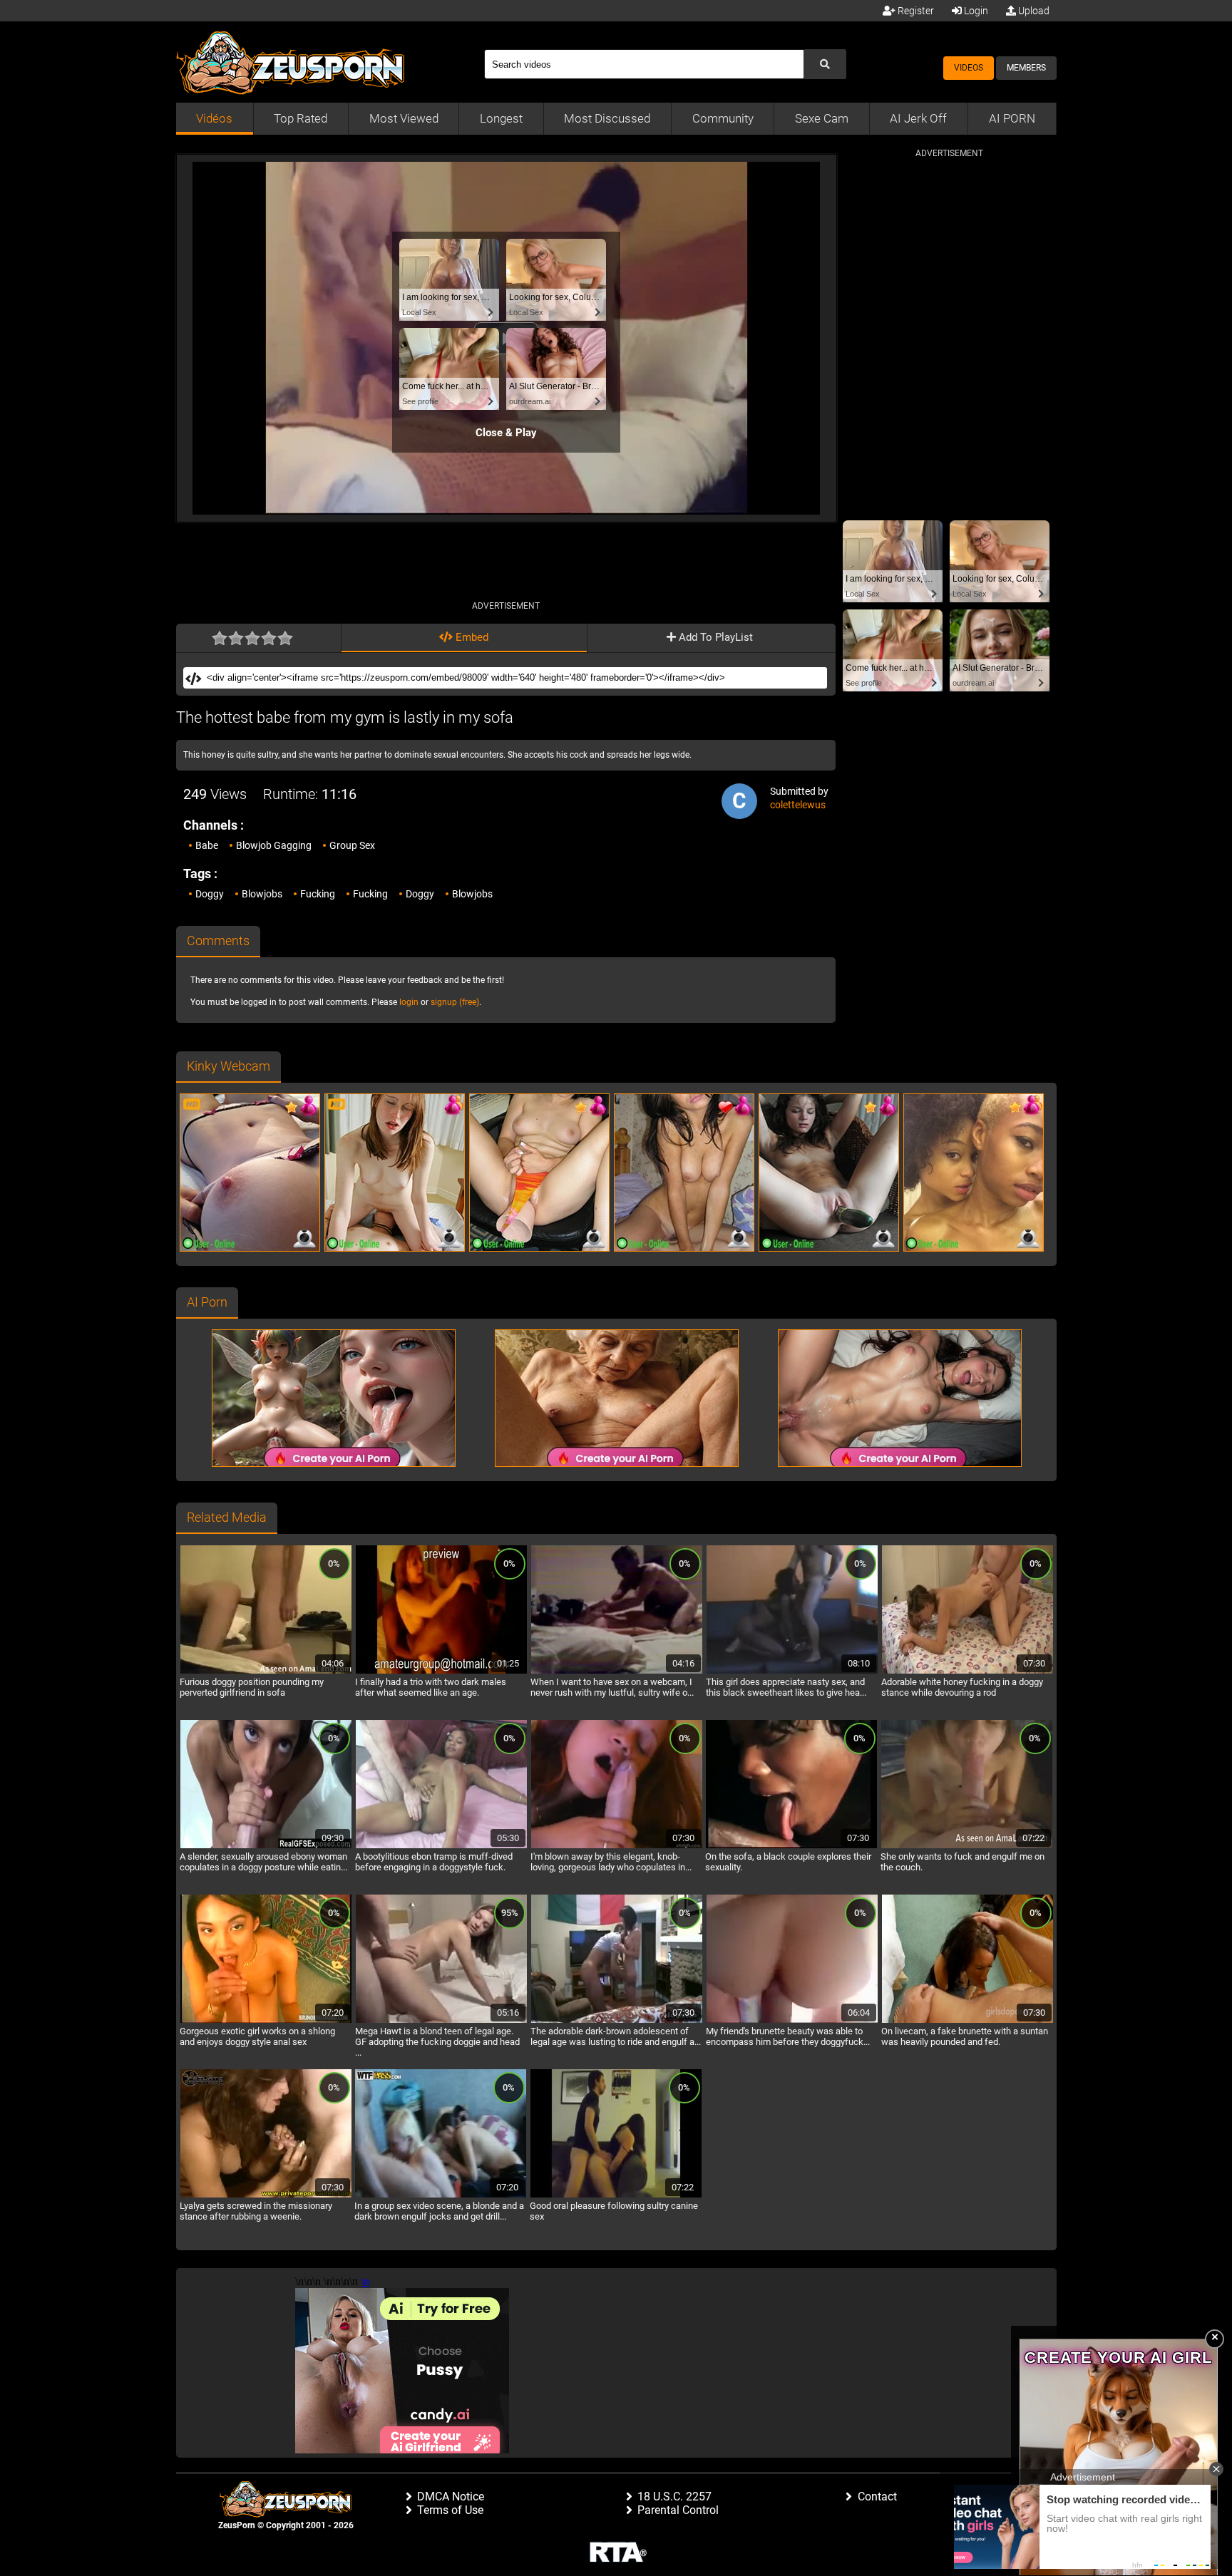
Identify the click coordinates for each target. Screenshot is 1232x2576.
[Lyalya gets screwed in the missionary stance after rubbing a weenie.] (266, 2195)
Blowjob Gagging (274, 845)
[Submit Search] (825, 64)
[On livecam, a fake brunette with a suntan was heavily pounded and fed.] (967, 2021)
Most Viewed (404, 118)
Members (1026, 68)
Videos (969, 68)
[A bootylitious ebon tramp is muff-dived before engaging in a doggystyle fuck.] (441, 1846)
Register (915, 11)
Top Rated (301, 118)
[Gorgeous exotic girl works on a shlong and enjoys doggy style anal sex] (266, 2021)
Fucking (318, 894)
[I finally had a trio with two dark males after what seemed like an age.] (441, 1671)
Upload (1033, 11)
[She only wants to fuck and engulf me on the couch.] (967, 1846)
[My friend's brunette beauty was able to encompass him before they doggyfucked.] (792, 2021)
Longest (501, 118)
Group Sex (352, 845)
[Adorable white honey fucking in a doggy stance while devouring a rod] (967, 1671)
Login (975, 11)
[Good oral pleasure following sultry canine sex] (616, 2195)
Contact (877, 2497)
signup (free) (455, 1002)
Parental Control (678, 2510)
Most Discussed (607, 118)
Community (723, 118)
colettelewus (798, 805)
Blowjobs (262, 894)
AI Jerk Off (918, 118)
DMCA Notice (451, 2497)
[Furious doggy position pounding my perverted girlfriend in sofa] (266, 1671)
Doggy (210, 894)
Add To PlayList (714, 637)
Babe (207, 845)
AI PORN (1012, 118)
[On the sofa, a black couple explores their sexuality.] (791, 1846)
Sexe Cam (822, 118)
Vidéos (214, 118)
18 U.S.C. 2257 (674, 2497)
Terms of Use (450, 2510)
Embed (471, 637)
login (409, 1002)
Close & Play (506, 433)
